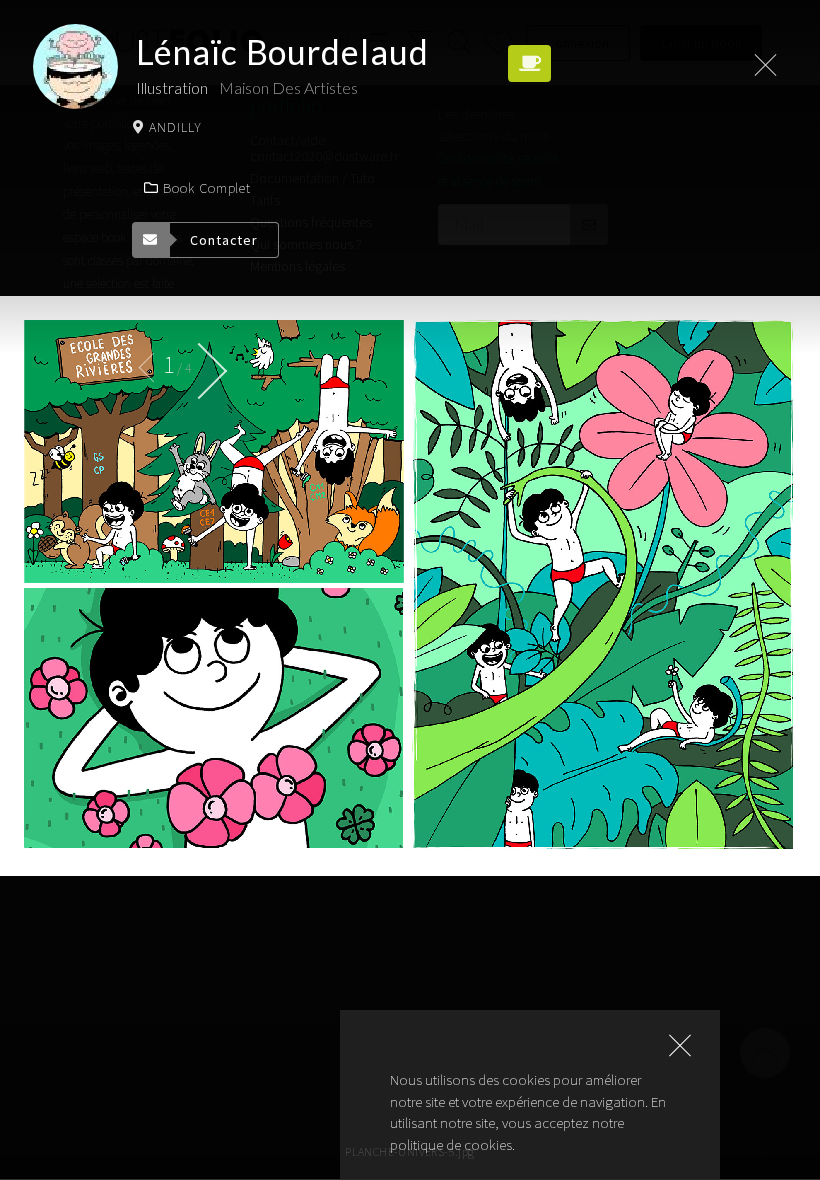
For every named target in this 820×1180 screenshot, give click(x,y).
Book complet (207, 188)
